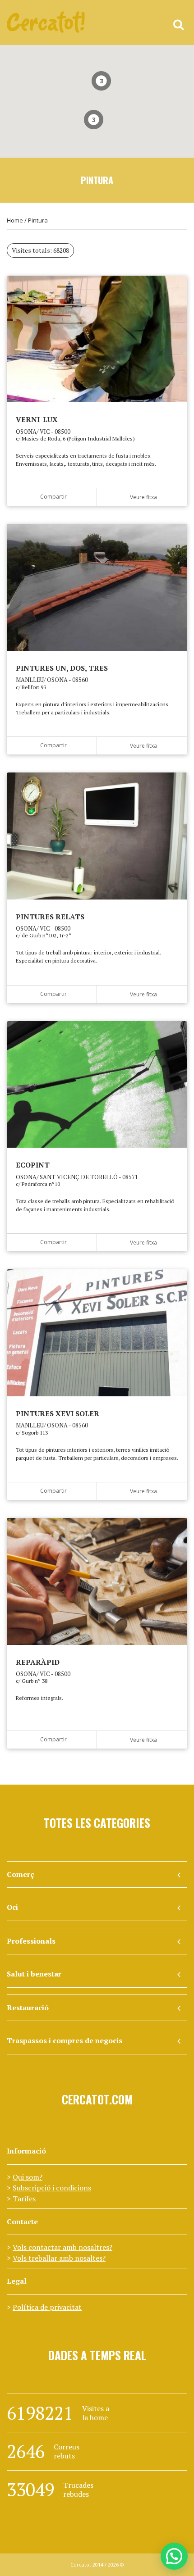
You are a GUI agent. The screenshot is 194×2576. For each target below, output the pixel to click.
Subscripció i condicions (52, 2188)
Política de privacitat (47, 2307)
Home (15, 220)
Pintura (38, 220)
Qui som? (28, 2177)
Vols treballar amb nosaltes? (59, 2258)
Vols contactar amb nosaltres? (62, 2247)
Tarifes (24, 2199)
